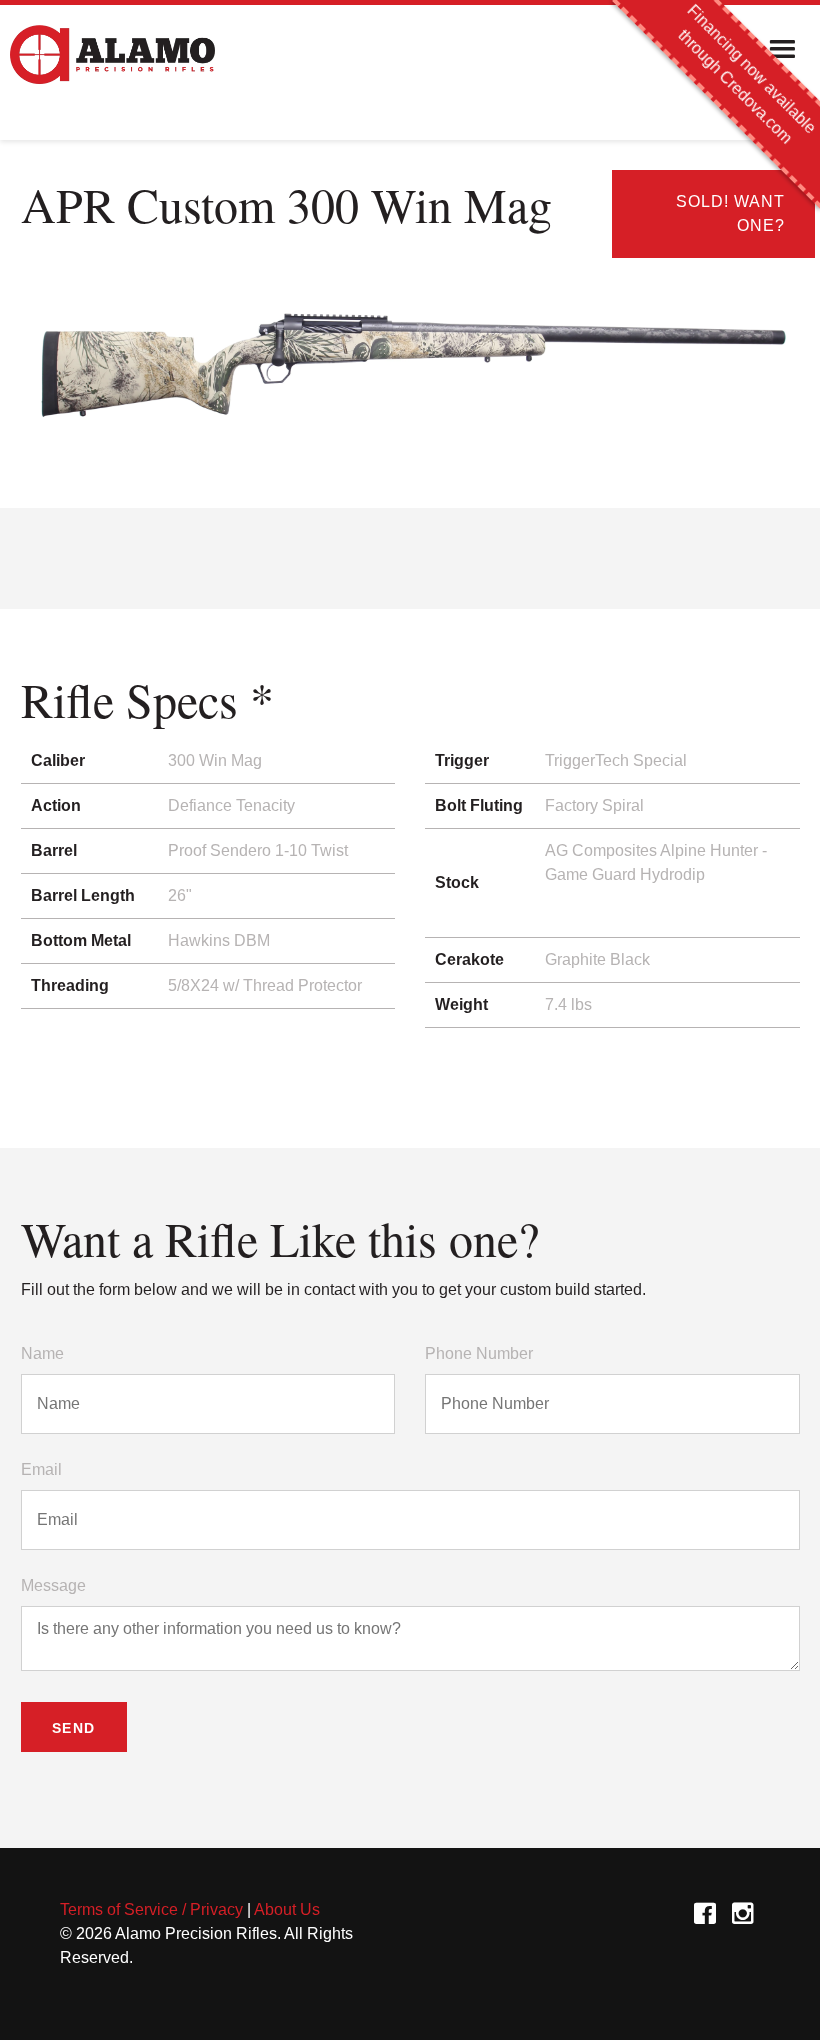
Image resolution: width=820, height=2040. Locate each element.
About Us (287, 1909)
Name (42, 1353)
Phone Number (479, 1353)
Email (41, 1469)
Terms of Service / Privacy (151, 1909)
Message (53, 1585)
